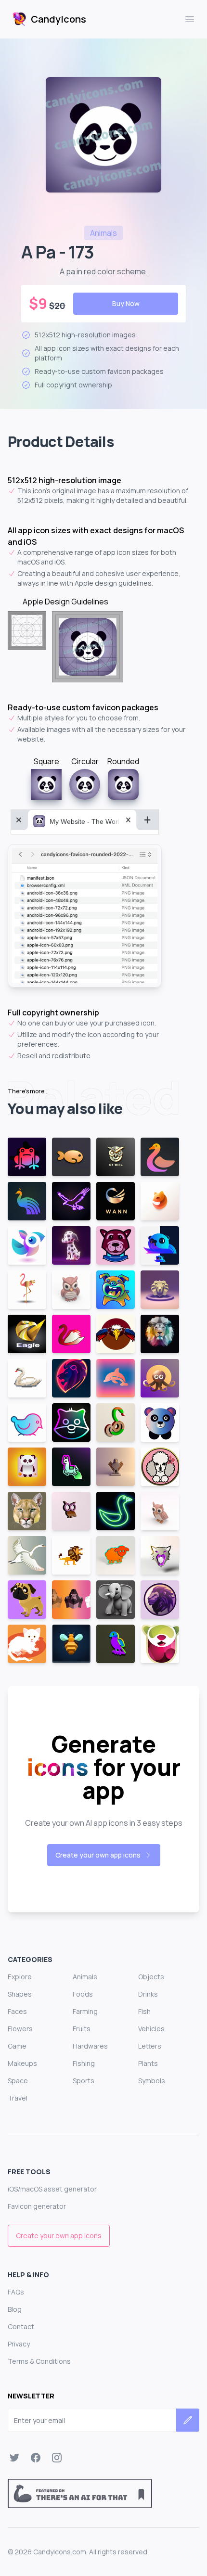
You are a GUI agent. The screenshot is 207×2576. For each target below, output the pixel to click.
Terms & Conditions (39, 2361)
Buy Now (126, 303)
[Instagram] (57, 2458)
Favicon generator (37, 2206)
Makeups (22, 2063)
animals (103, 233)
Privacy (19, 2344)
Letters (150, 2046)
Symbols (152, 2081)
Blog (15, 2309)
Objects (151, 1977)
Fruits (82, 2029)
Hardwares (90, 2046)
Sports (84, 2081)
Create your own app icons (98, 1855)
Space (18, 2081)
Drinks (148, 1994)
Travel (18, 2098)
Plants (148, 2063)
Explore (20, 1977)
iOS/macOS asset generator (52, 2189)
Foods (83, 1994)
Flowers (20, 2029)
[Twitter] (14, 2458)
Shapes (20, 1994)
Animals (85, 1977)
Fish (144, 2011)
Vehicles (151, 2029)
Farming (85, 2011)
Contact (21, 2326)
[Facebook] (36, 2458)
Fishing (84, 2063)
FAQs (16, 2292)
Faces (17, 2011)
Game (17, 2046)
